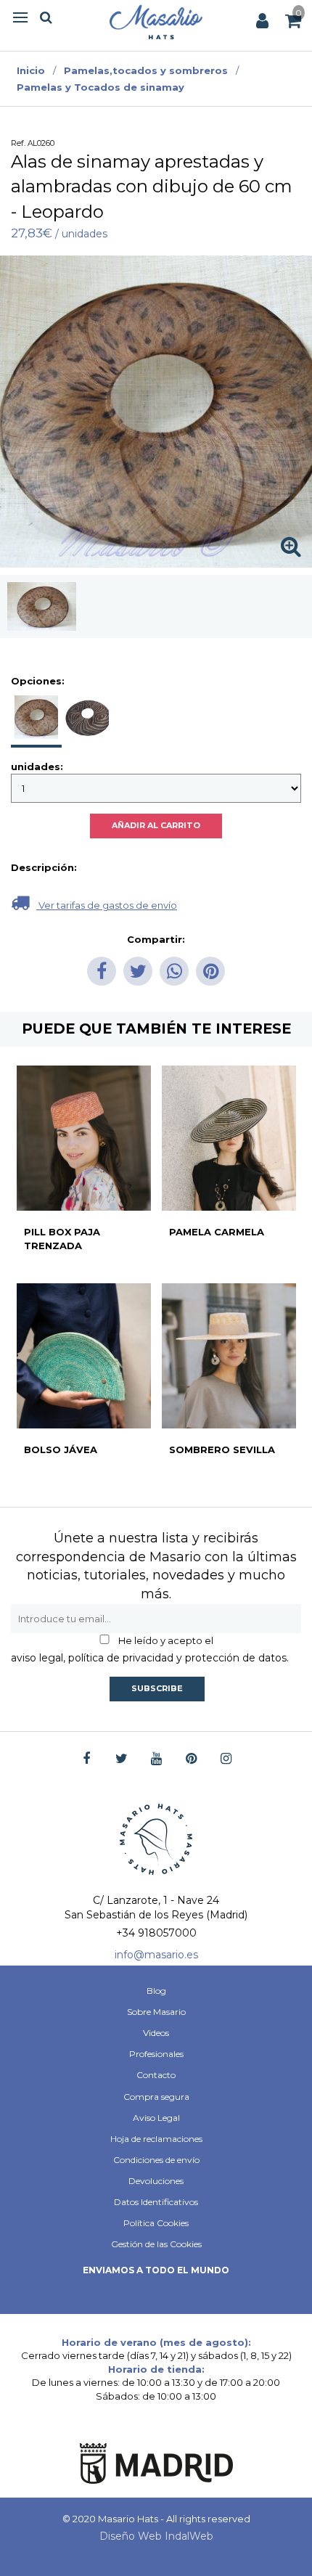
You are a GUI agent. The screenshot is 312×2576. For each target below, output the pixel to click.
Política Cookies (156, 2223)
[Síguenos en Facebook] (87, 1759)
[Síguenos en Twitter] (122, 1759)
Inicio (31, 70)
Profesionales (156, 2054)
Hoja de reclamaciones (156, 2139)
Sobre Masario (156, 2012)
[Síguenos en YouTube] (156, 1759)
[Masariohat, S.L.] (156, 22)
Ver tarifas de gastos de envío (107, 905)
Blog (156, 1991)
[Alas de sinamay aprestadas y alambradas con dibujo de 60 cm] (42, 606)
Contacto (156, 2075)
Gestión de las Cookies (156, 2244)
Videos (156, 2033)
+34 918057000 (156, 1933)
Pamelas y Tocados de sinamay (100, 87)
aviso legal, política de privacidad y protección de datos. (150, 1658)
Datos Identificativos (156, 2202)
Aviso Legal (156, 2118)
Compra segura (156, 2097)
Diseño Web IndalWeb (156, 2536)
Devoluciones (156, 2181)
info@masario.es (156, 1955)
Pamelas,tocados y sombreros (146, 70)
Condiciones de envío (156, 2160)
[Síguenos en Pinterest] (191, 1759)
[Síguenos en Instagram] (226, 1759)
